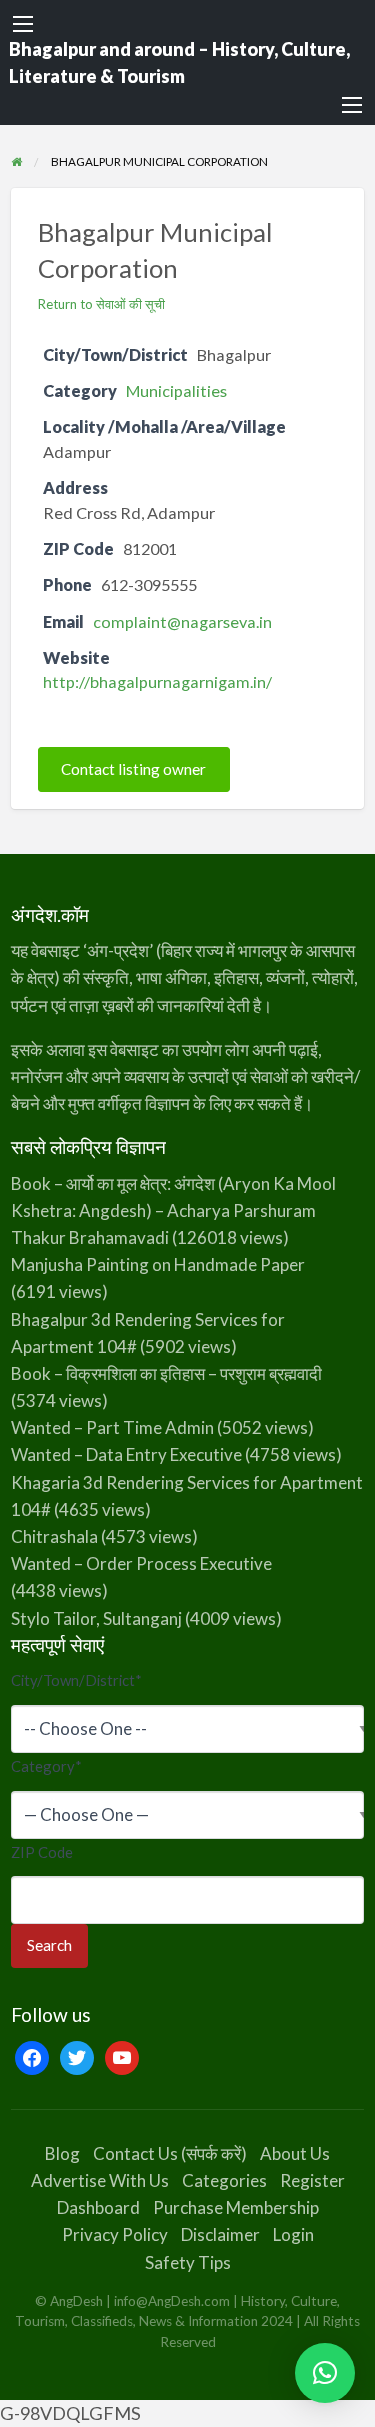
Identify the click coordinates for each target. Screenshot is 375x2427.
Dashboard (98, 2207)
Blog (62, 2153)
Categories (224, 2180)
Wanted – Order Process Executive (141, 1563)
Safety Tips (188, 2262)
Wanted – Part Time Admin (112, 1427)
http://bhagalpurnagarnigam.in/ (157, 681)
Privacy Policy (115, 2234)
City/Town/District (76, 1680)
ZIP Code (42, 1852)
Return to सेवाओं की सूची (101, 304)
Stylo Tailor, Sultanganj (96, 1618)
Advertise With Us (100, 2180)
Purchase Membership (236, 2207)
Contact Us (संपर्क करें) (170, 2153)
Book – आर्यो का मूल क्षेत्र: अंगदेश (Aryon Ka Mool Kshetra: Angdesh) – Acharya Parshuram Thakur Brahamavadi (173, 1210)
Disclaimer (220, 2234)
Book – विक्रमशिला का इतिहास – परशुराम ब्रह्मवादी (166, 1373)
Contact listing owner (133, 770)
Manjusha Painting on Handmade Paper (158, 1264)
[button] (325, 2373)
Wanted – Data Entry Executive (126, 1454)
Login (293, 2234)
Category (46, 1766)
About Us (295, 2153)
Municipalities (176, 390)
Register (312, 2180)
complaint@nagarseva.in (182, 621)
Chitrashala (54, 1536)
